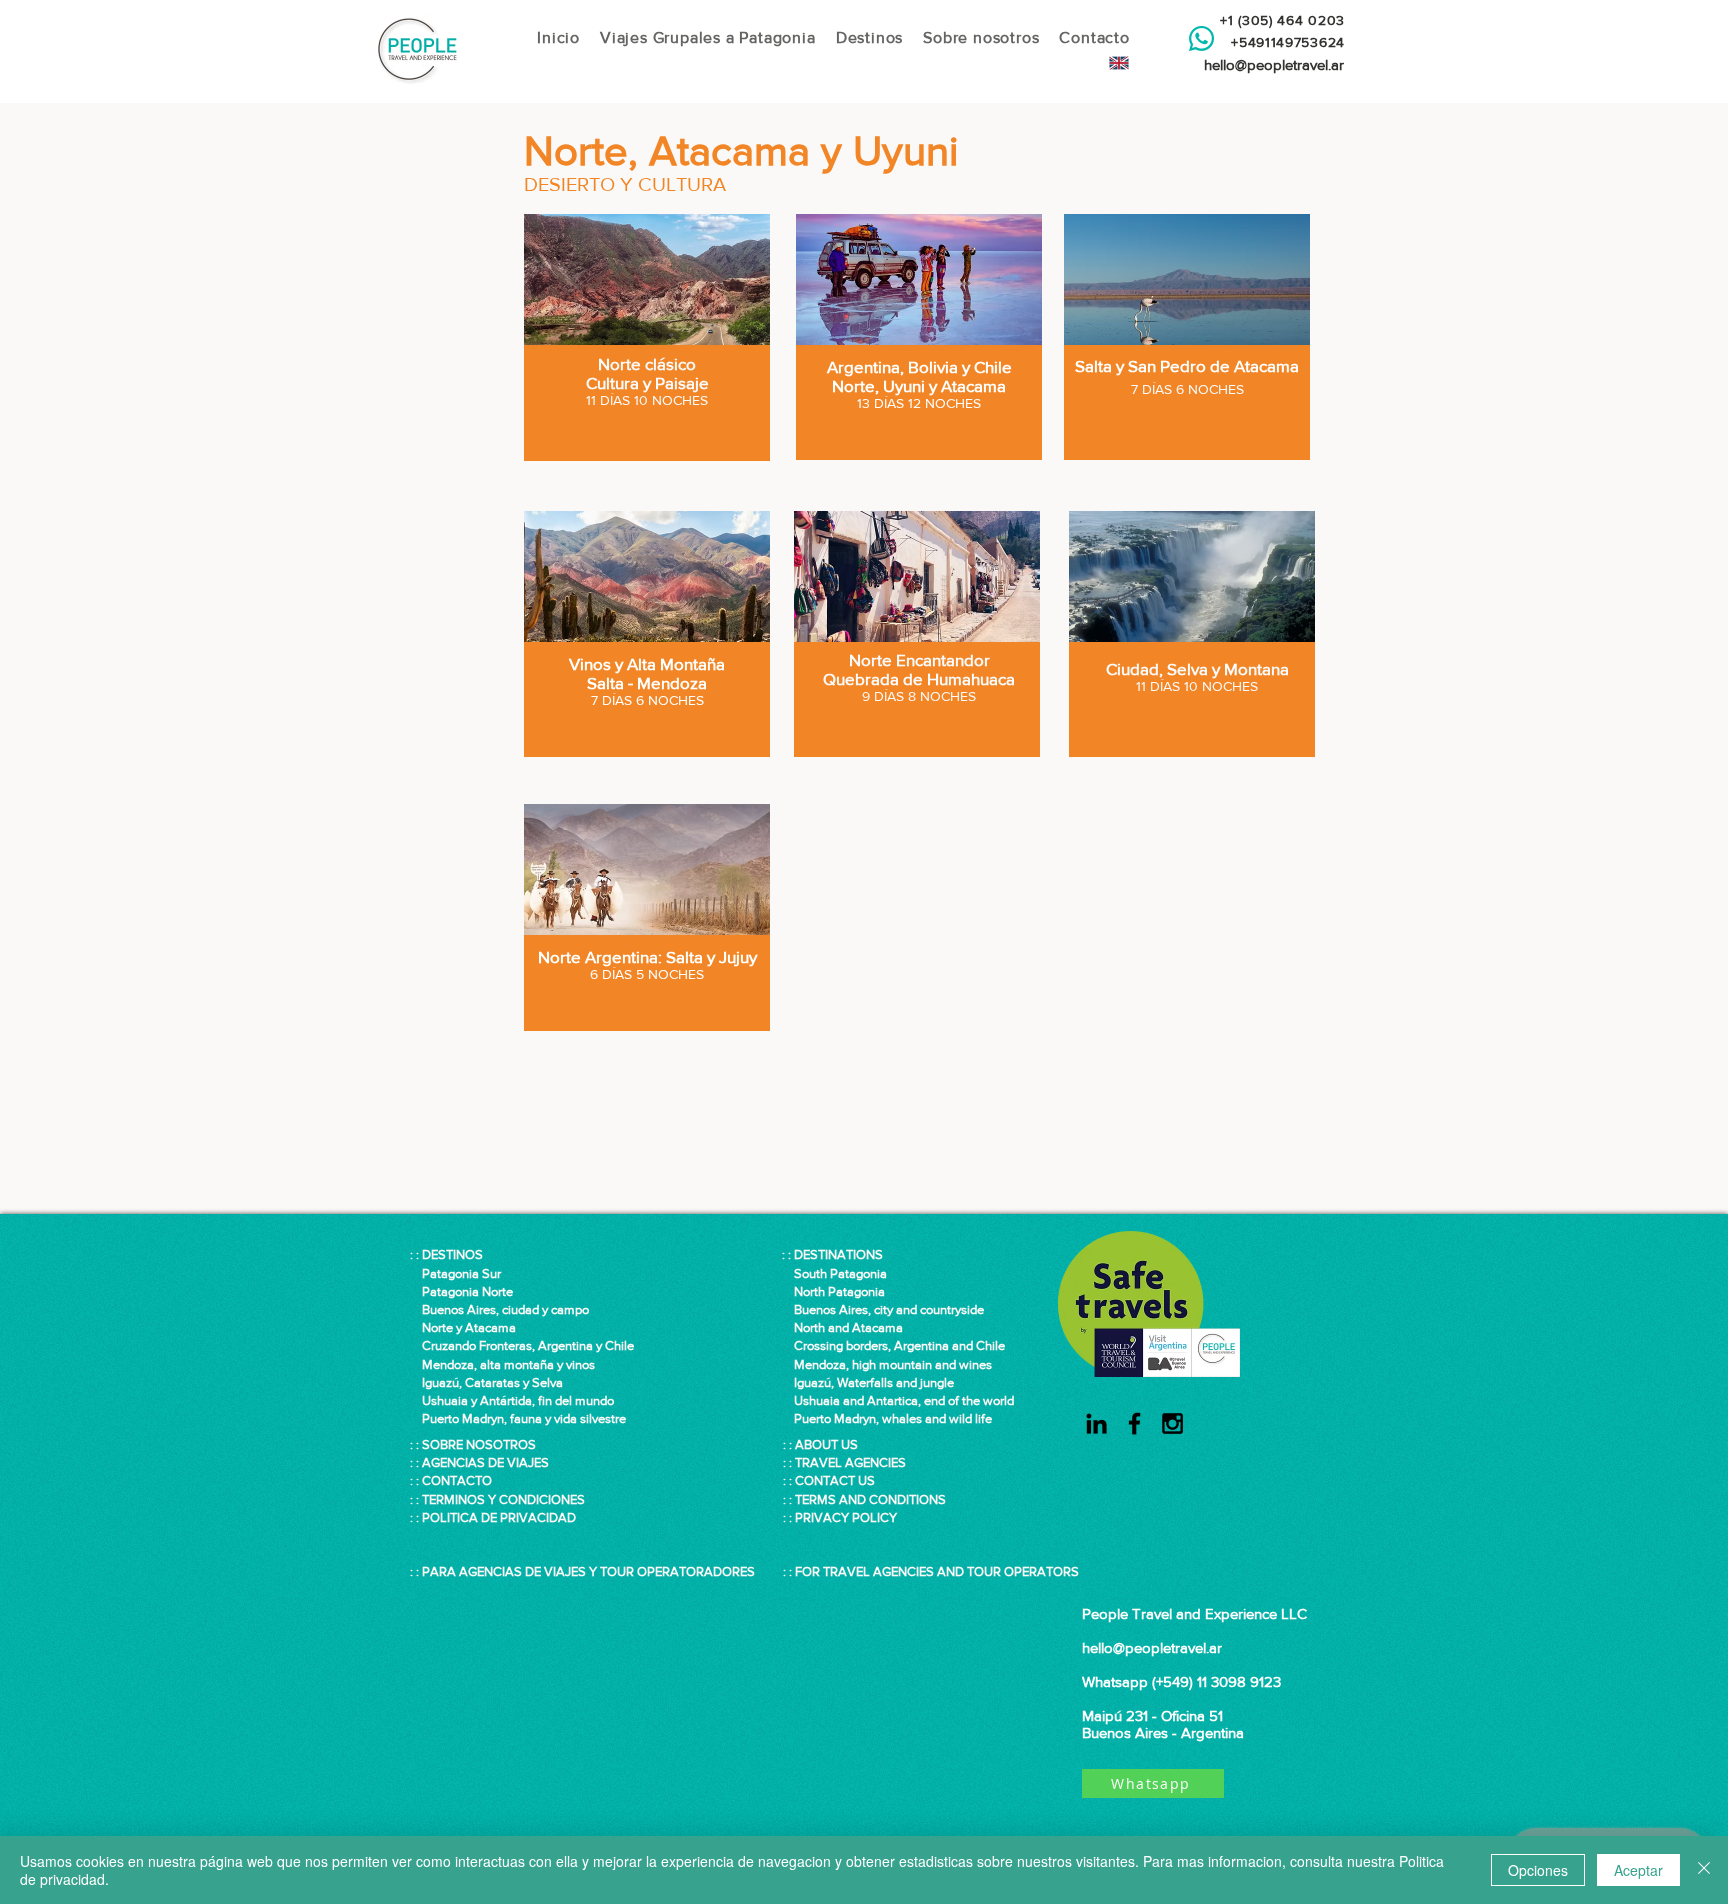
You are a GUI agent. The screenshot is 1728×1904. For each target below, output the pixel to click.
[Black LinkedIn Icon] (1096, 1423)
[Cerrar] (1704, 1870)
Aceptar (1638, 1870)
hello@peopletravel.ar (1274, 64)
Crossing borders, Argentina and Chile (899, 1345)
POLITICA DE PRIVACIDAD (499, 1517)
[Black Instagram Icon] (1172, 1423)
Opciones (1538, 1870)
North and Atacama (842, 1327)
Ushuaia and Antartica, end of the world (898, 1400)
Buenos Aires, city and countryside (883, 1309)
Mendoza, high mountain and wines (887, 1364)
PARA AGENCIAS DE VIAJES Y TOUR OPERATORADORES (588, 1571)
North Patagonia (833, 1291)
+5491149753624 (1283, 42)
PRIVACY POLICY (846, 1517)
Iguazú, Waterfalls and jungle (868, 1382)
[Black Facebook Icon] (1134, 1423)
